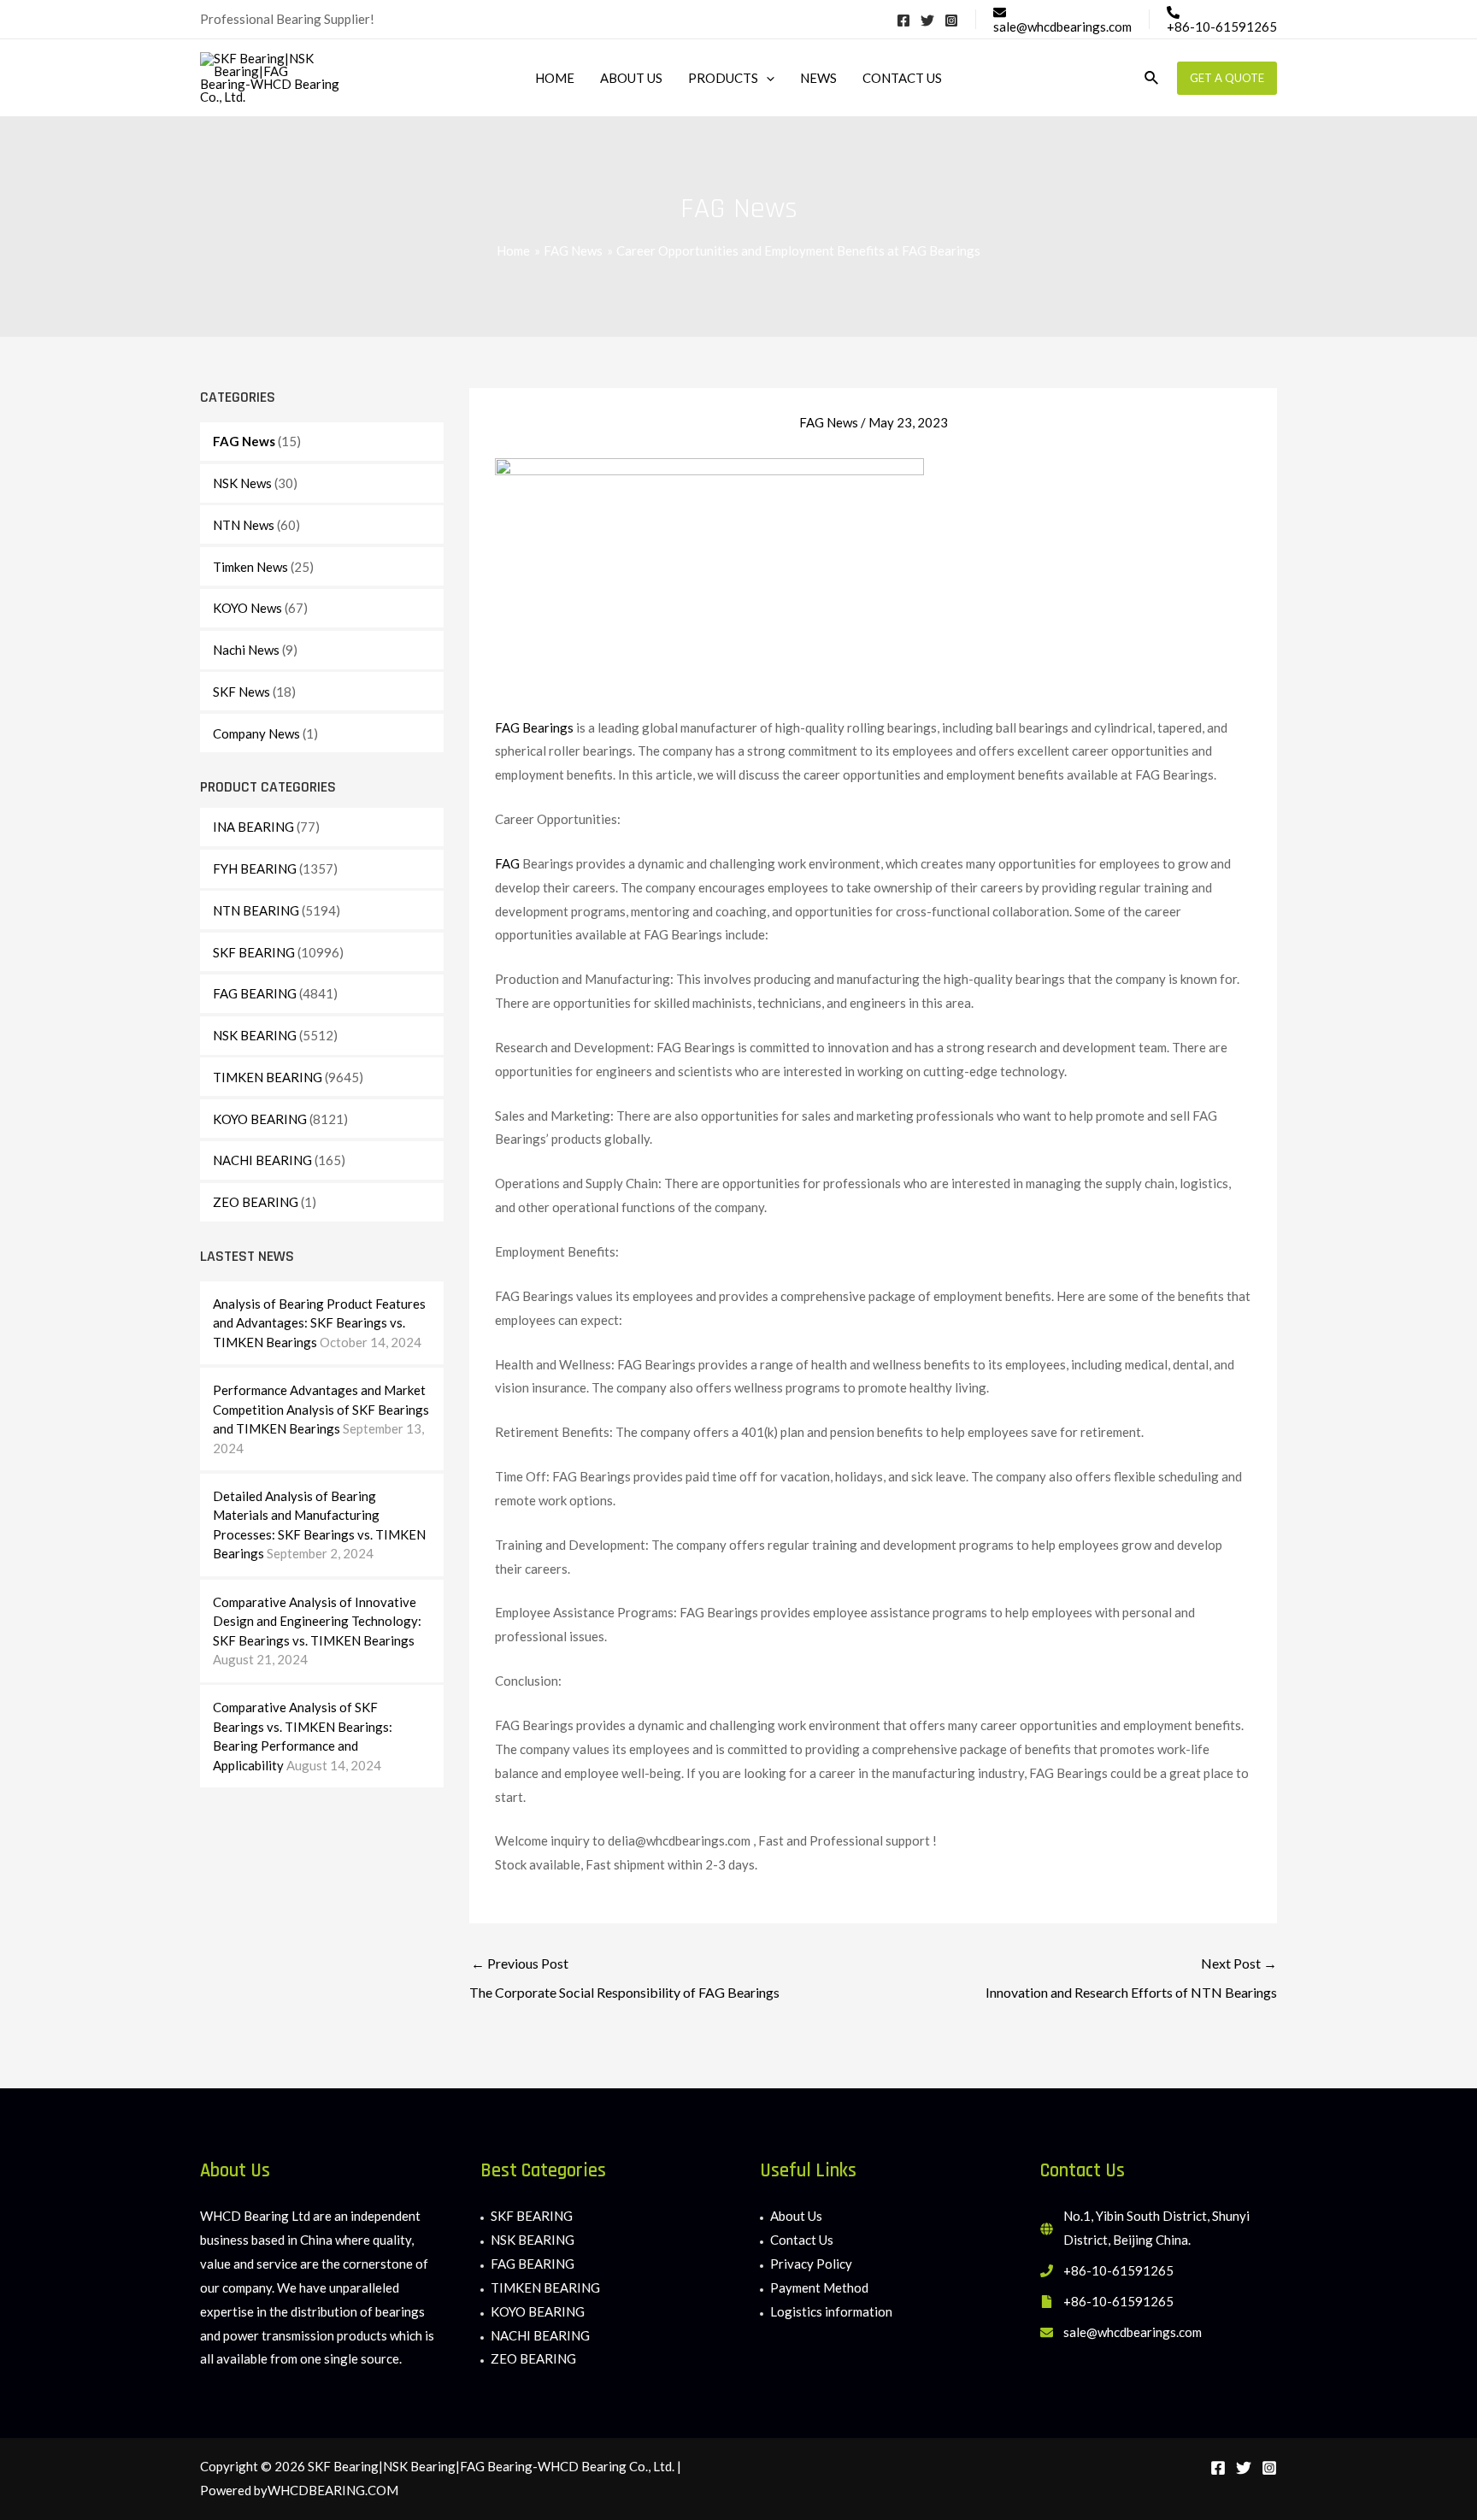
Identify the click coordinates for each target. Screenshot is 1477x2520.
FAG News (244, 441)
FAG (507, 863)
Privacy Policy (811, 2264)
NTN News (244, 525)
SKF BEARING (254, 952)
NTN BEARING (256, 910)
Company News (256, 733)
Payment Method (819, 2287)
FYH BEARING (255, 868)
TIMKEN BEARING (268, 1077)
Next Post (1131, 1978)
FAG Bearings (535, 727)
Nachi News (246, 650)
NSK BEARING (255, 1035)
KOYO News (247, 608)
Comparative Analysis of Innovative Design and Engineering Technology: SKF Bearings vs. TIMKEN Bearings (317, 1621)
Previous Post (624, 1978)
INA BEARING (253, 827)
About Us (796, 2216)
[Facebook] (903, 21)
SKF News (241, 692)
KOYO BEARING (260, 1119)
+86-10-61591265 (1118, 2270)
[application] (766, 78)
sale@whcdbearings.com (1133, 2332)
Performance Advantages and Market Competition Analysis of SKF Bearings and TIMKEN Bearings (321, 1409)
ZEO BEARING (256, 1202)
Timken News (250, 567)
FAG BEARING (255, 993)
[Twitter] (927, 21)
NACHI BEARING (262, 1160)
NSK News (242, 483)
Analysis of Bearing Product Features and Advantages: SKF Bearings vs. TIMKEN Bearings (319, 1323)
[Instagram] (951, 21)
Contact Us (802, 2240)
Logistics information (831, 2311)
